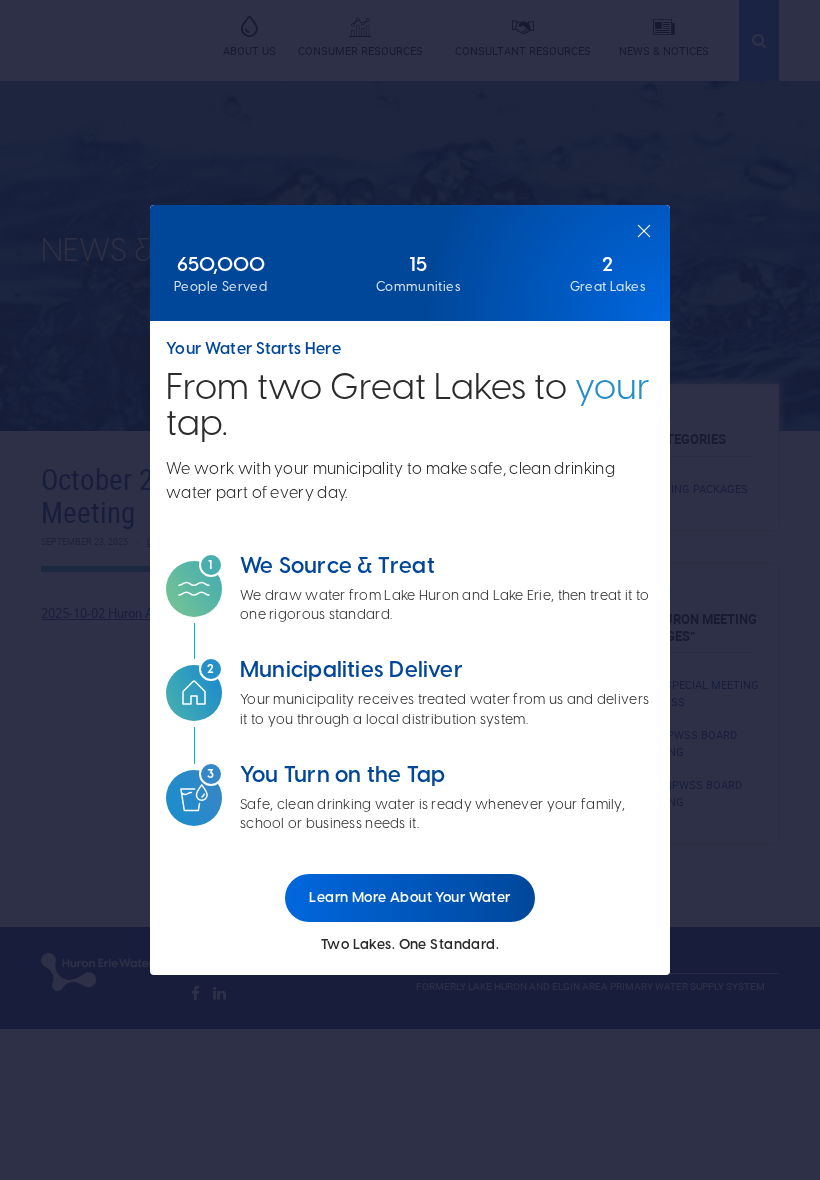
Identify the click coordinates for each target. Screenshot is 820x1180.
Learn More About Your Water (409, 897)
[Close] (644, 231)
